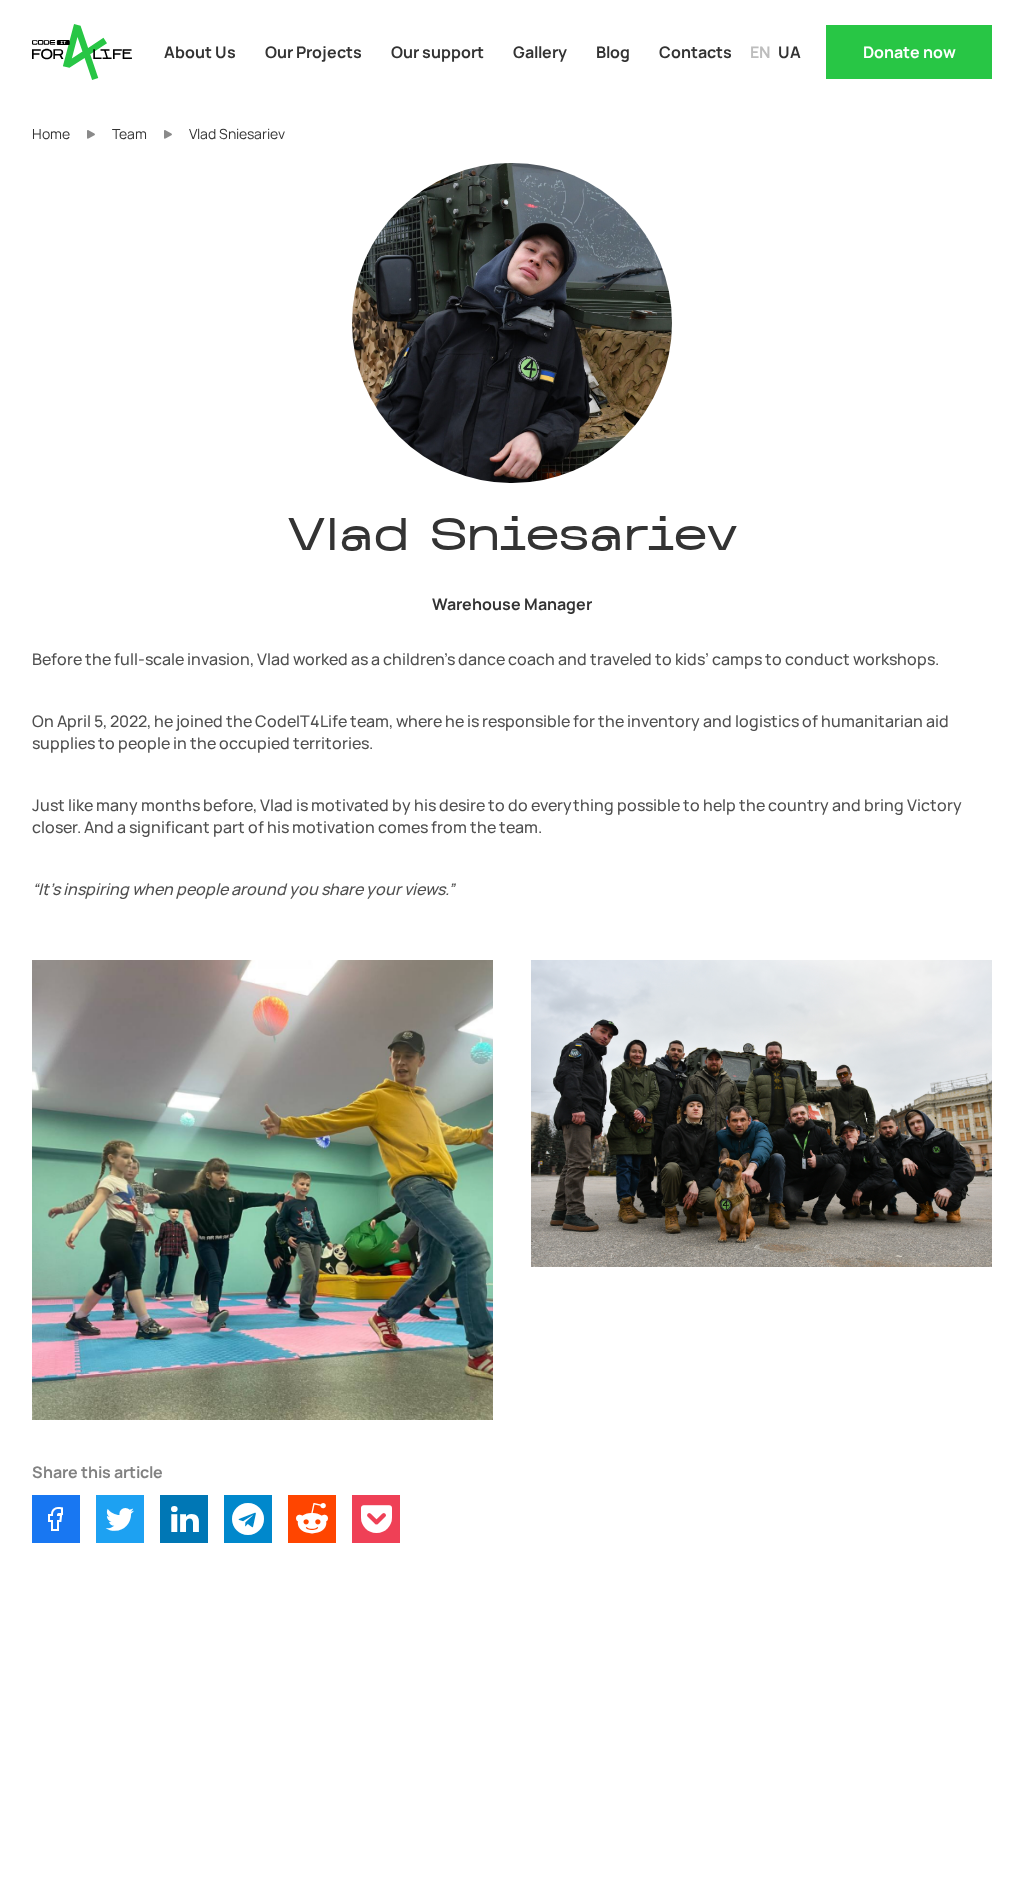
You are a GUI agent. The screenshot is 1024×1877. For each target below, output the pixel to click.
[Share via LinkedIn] (184, 1519)
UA (789, 52)
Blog (613, 52)
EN (760, 52)
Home (51, 133)
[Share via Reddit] (312, 1519)
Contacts (695, 52)
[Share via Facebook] (56, 1519)
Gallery (540, 52)
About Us (200, 52)
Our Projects (313, 52)
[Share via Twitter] (120, 1519)
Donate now (909, 52)
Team (129, 133)
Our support (437, 52)
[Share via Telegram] (248, 1519)
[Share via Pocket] (376, 1519)
